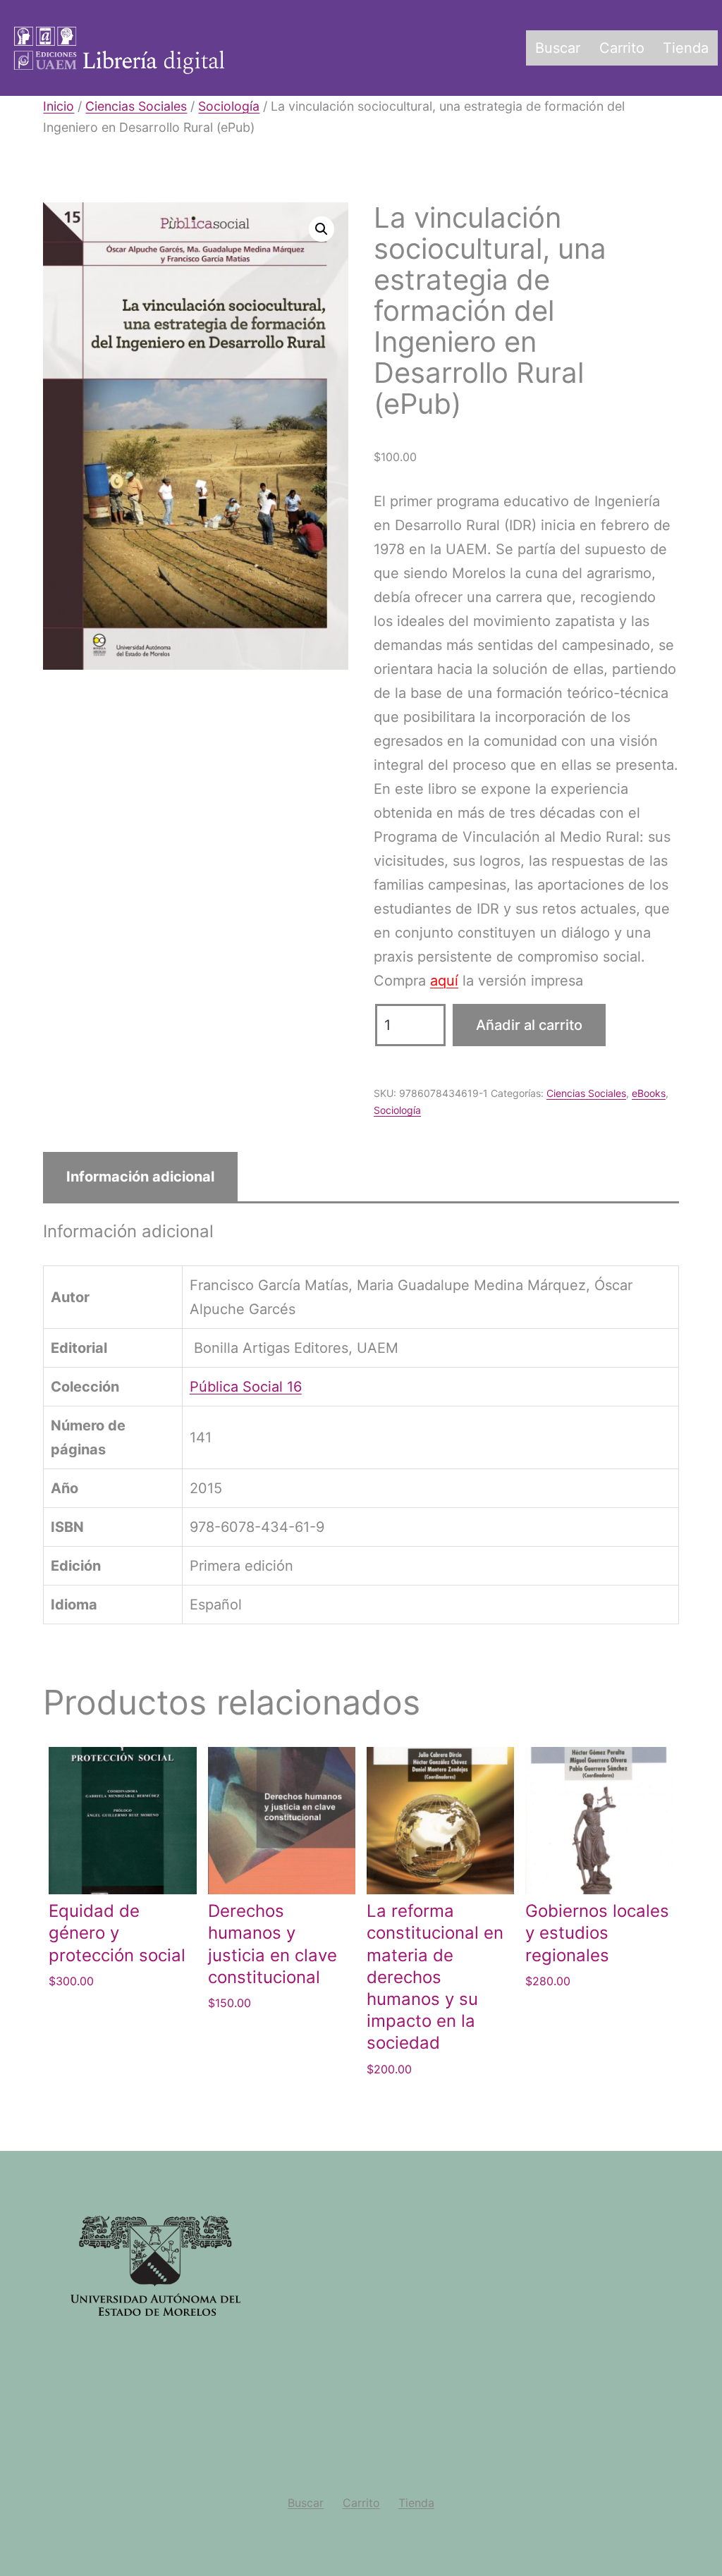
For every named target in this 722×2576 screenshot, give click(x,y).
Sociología (229, 106)
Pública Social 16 (246, 1387)
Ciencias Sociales (136, 106)
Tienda (686, 48)
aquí (444, 981)
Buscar (558, 48)
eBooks (649, 1093)
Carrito (622, 48)
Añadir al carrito (529, 1025)
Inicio (59, 106)
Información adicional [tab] (140, 1177)
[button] (322, 229)
